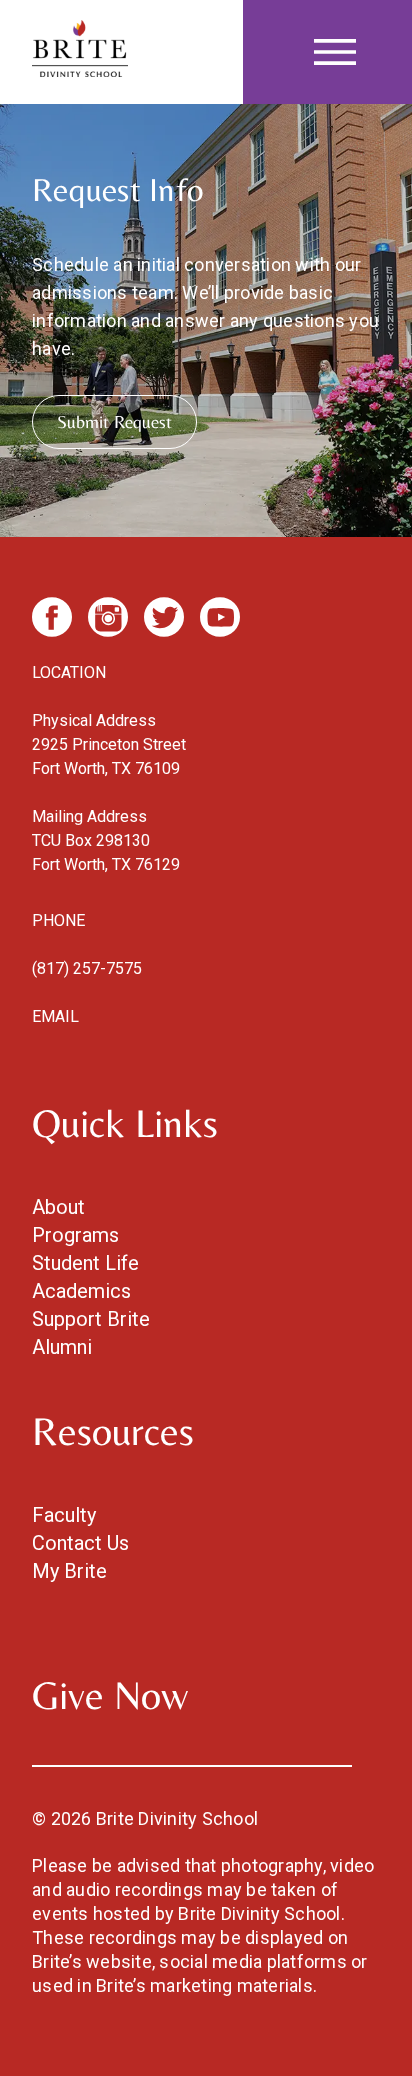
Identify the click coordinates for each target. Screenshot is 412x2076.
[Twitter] (164, 617)
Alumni (62, 1347)
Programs (75, 1235)
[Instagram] (108, 617)
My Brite (69, 1571)
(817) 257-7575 (87, 968)
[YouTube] (220, 617)
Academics (81, 1291)
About (58, 1207)
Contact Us (80, 1543)
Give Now (110, 1695)
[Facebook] (52, 617)
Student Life (85, 1263)
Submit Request (114, 421)
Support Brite (91, 1319)
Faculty (64, 1515)
